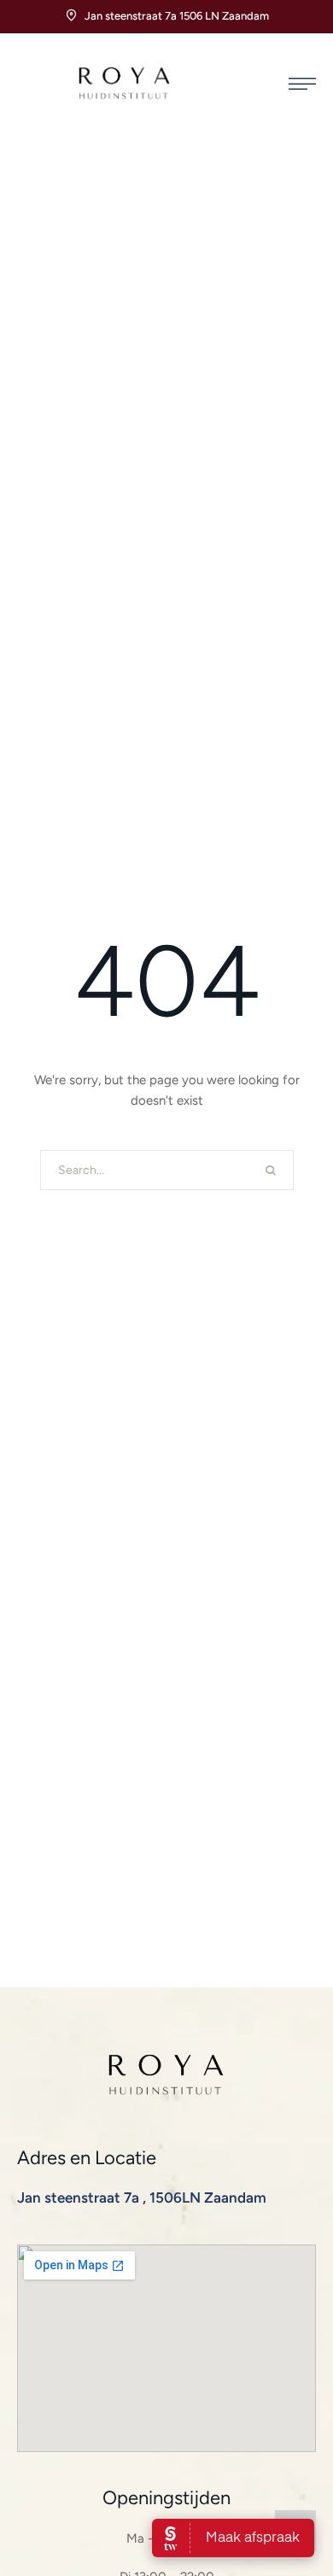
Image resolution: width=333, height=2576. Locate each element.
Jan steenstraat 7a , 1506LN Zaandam (142, 2198)
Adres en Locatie (87, 2158)
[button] (302, 84)
